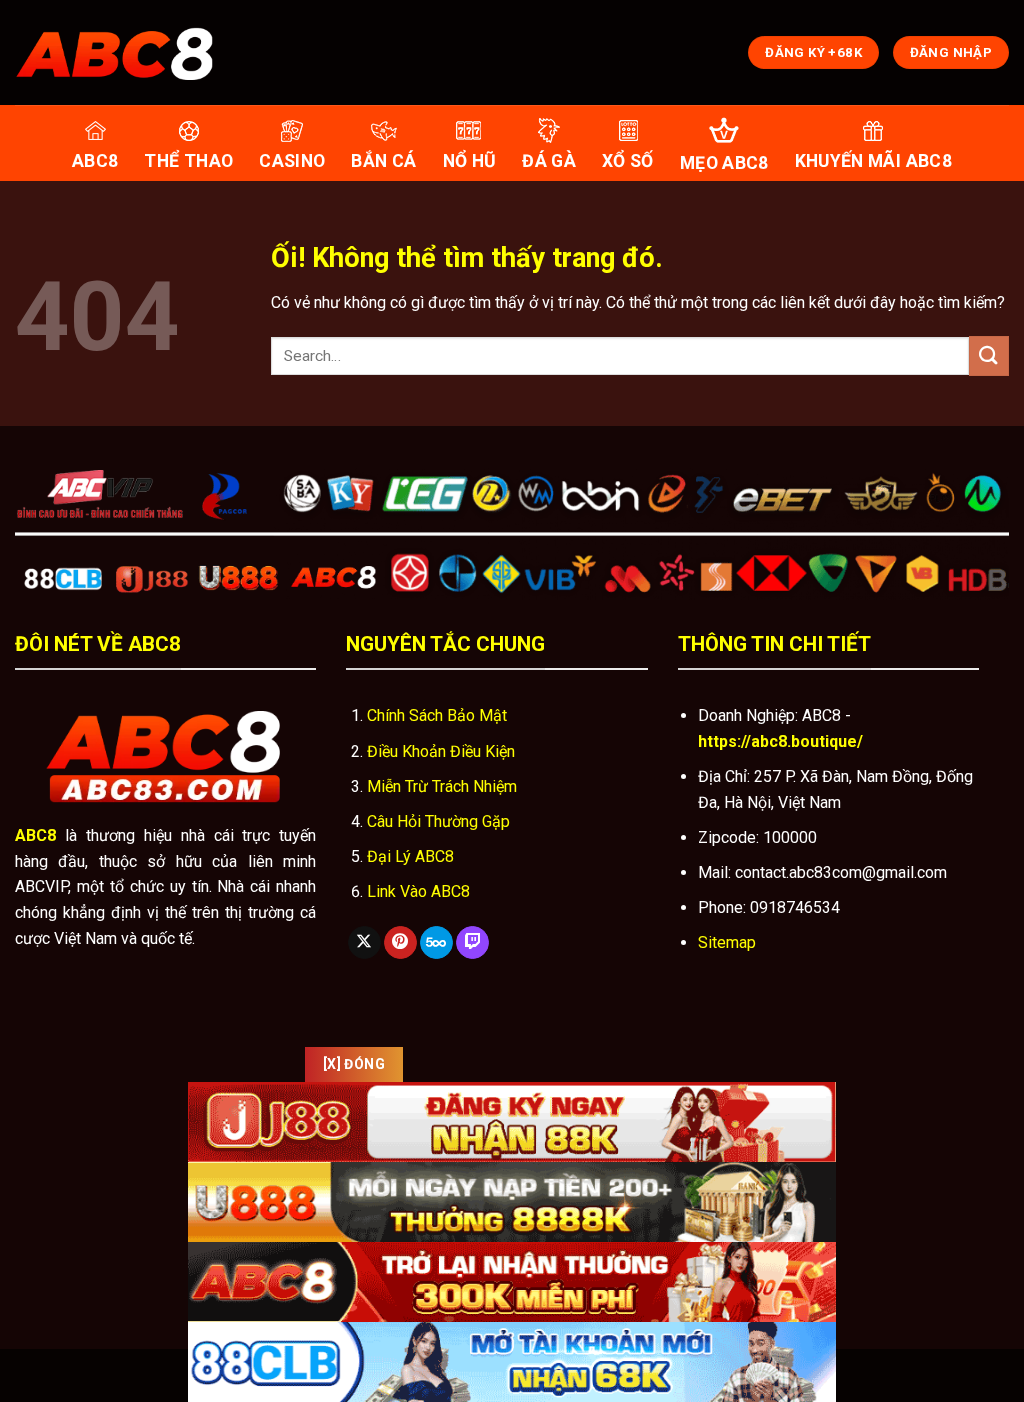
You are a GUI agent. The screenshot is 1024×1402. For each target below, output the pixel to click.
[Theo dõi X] (364, 943)
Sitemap (727, 942)
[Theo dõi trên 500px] (436, 943)
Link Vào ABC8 (418, 891)
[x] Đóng (354, 1064)
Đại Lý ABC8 (410, 856)
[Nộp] (989, 355)
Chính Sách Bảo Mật (437, 715)
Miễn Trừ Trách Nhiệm (442, 786)
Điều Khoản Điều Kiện (441, 751)
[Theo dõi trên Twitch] (472, 943)
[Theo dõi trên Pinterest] (400, 943)
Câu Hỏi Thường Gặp (438, 821)
